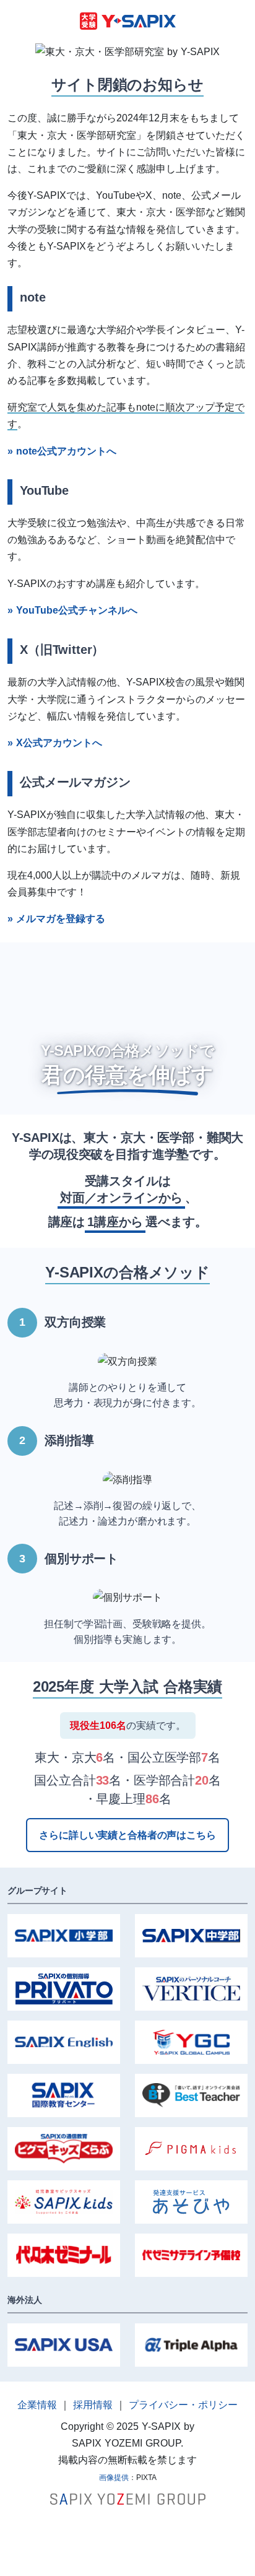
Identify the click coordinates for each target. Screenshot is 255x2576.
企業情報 (37, 2405)
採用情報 (93, 2405)
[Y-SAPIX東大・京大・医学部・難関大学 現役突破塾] (128, 20)
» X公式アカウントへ (55, 743)
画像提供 (114, 2478)
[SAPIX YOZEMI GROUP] (128, 2498)
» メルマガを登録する (56, 919)
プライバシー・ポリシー (183, 2405)
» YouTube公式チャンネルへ (72, 610)
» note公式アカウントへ (62, 451)
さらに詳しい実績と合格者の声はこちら (127, 1835)
